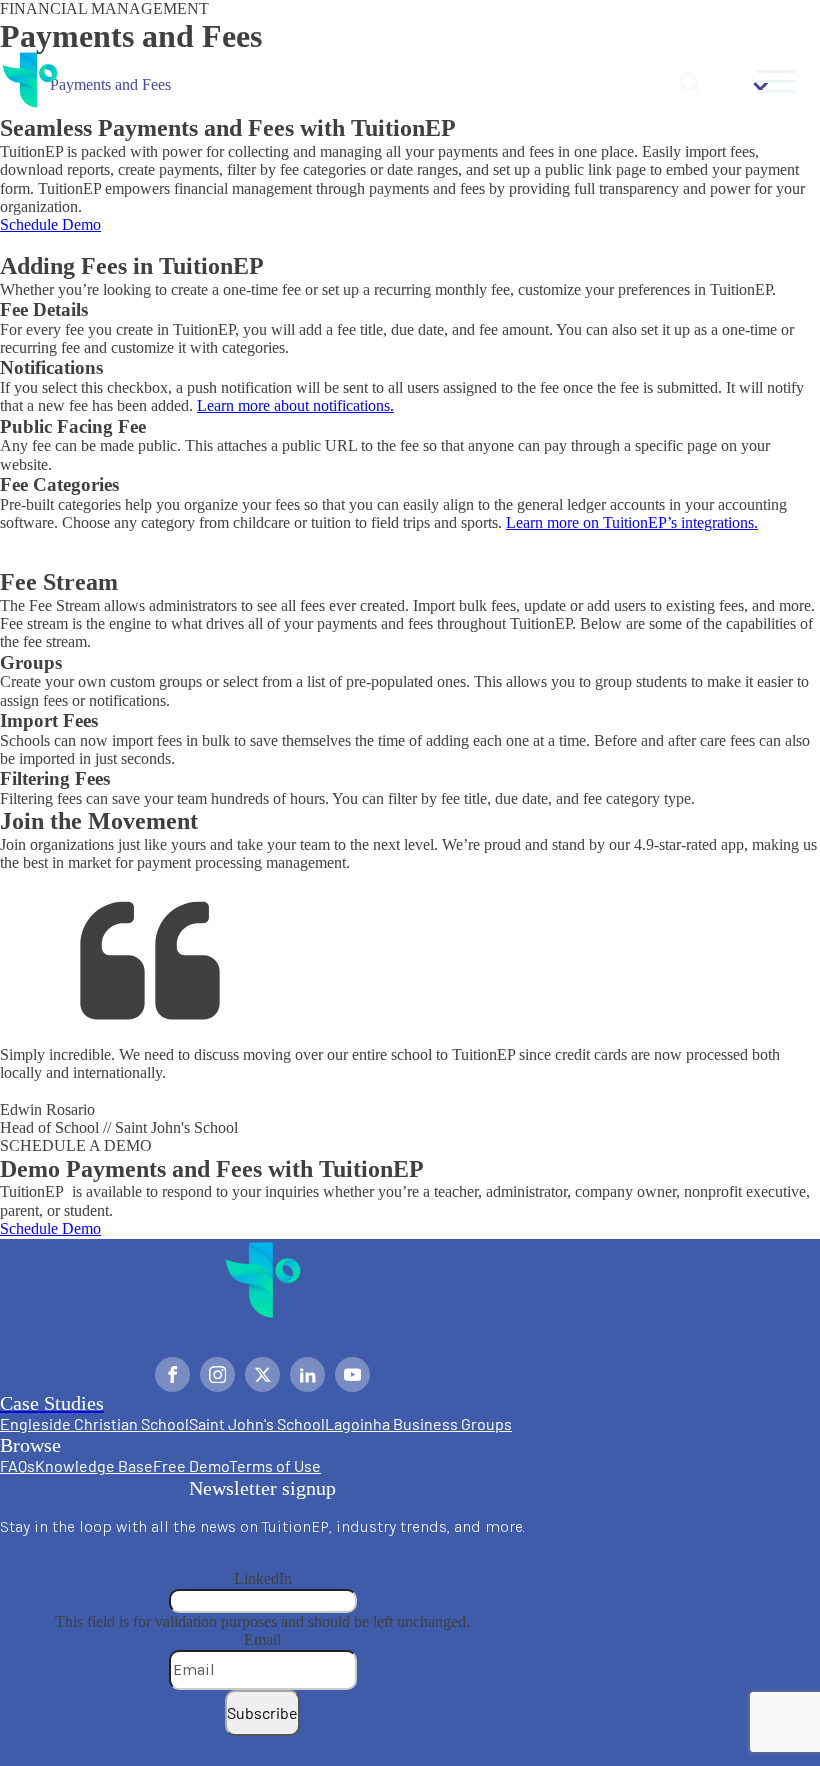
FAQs (17, 1465)
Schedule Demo (50, 224)
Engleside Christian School (94, 1423)
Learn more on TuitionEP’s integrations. (632, 522)
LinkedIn (263, 1578)
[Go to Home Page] (30, 82)
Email (262, 1639)
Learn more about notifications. (295, 405)
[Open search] (690, 82)
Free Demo (191, 1465)
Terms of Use (275, 1465)
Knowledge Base (94, 1465)
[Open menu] (776, 82)
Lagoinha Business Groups (418, 1423)
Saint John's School (257, 1423)
